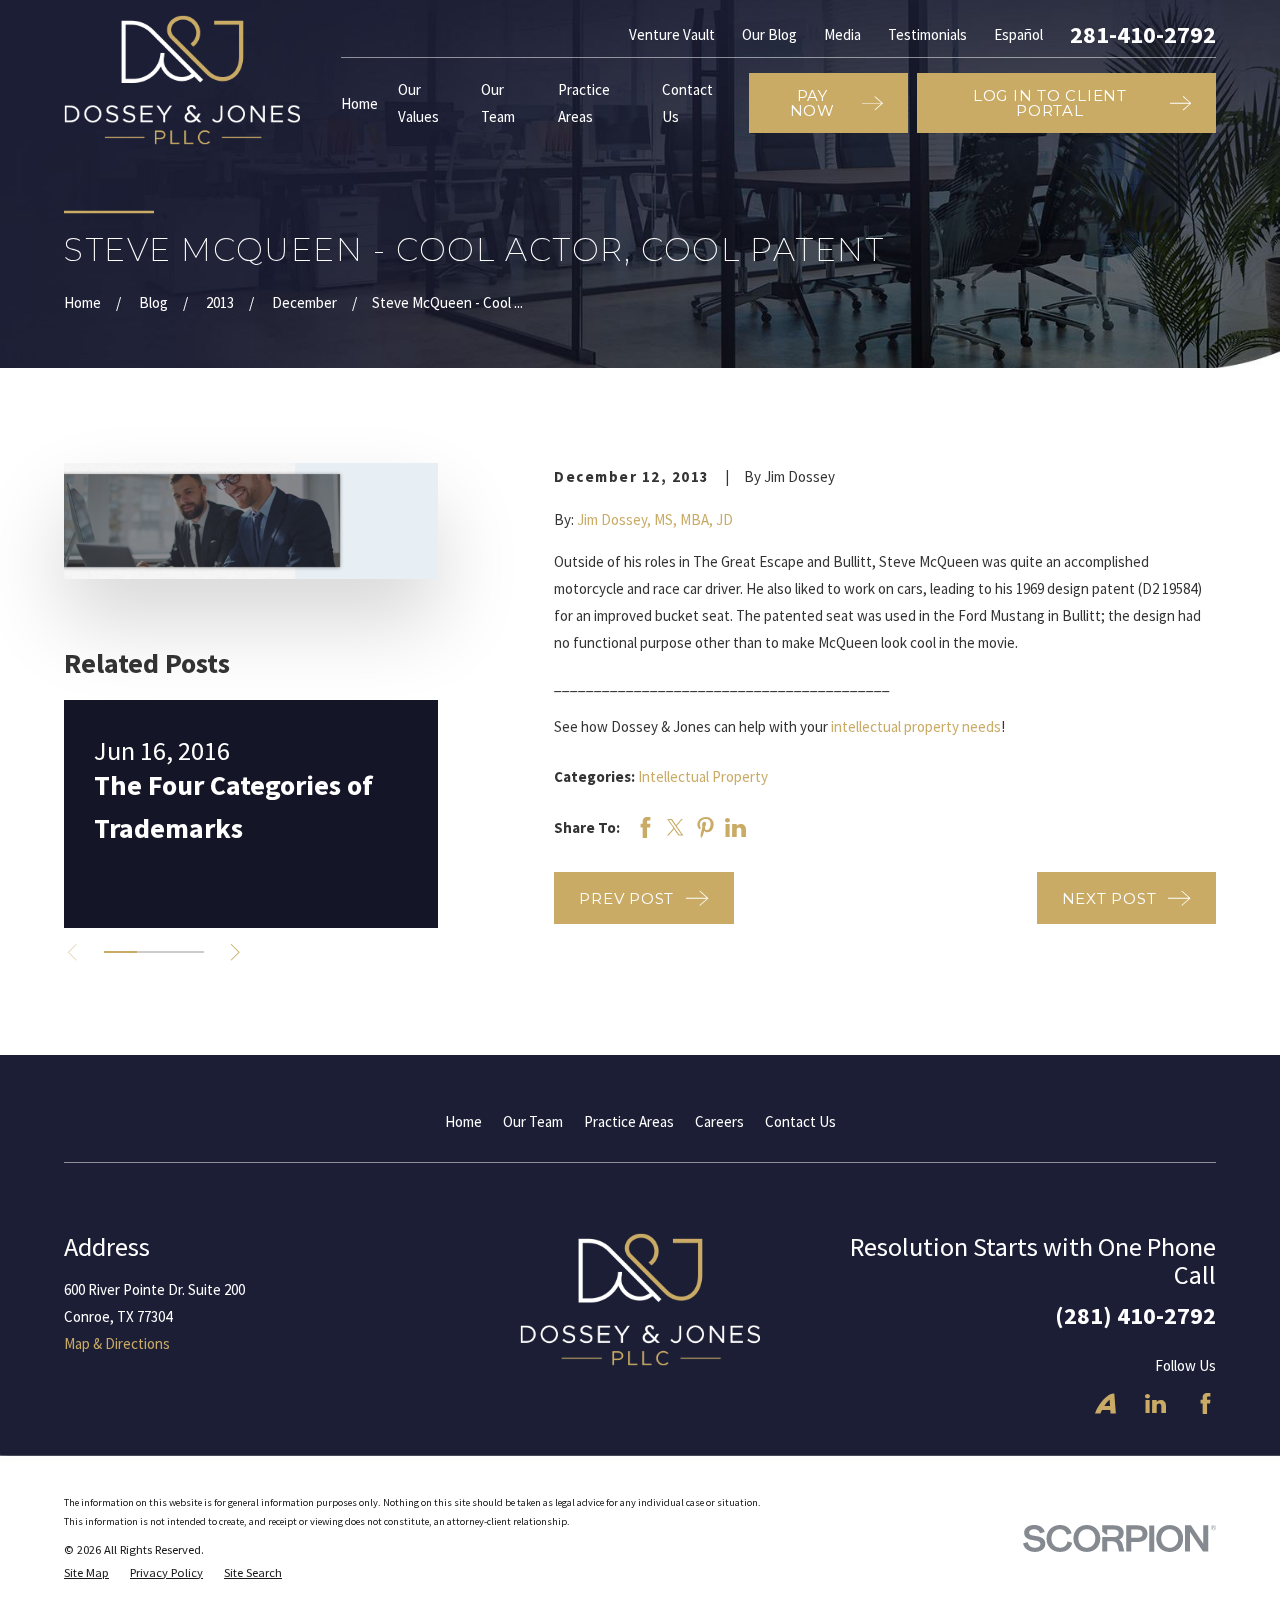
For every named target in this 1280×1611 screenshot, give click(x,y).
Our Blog (769, 34)
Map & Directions (117, 1343)
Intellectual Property (703, 776)
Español (1018, 34)
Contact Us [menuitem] (687, 103)
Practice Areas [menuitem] (584, 103)
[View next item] (235, 952)
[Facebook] (1205, 1403)
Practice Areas (629, 1121)
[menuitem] (86, 1573)
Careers (719, 1121)
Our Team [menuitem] (498, 103)
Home (463, 1121)
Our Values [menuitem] (418, 103)
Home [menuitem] (359, 103)
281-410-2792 (1143, 35)
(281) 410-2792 (1135, 1315)
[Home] (182, 80)
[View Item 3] (187, 952)
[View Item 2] (153, 952)
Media (842, 34)
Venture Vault (672, 34)
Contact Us (800, 1121)
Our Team (533, 1121)
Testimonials (927, 34)
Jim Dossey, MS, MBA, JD (655, 519)
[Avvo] (1105, 1403)
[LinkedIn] (1155, 1403)
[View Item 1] (120, 952)
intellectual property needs (916, 726)
